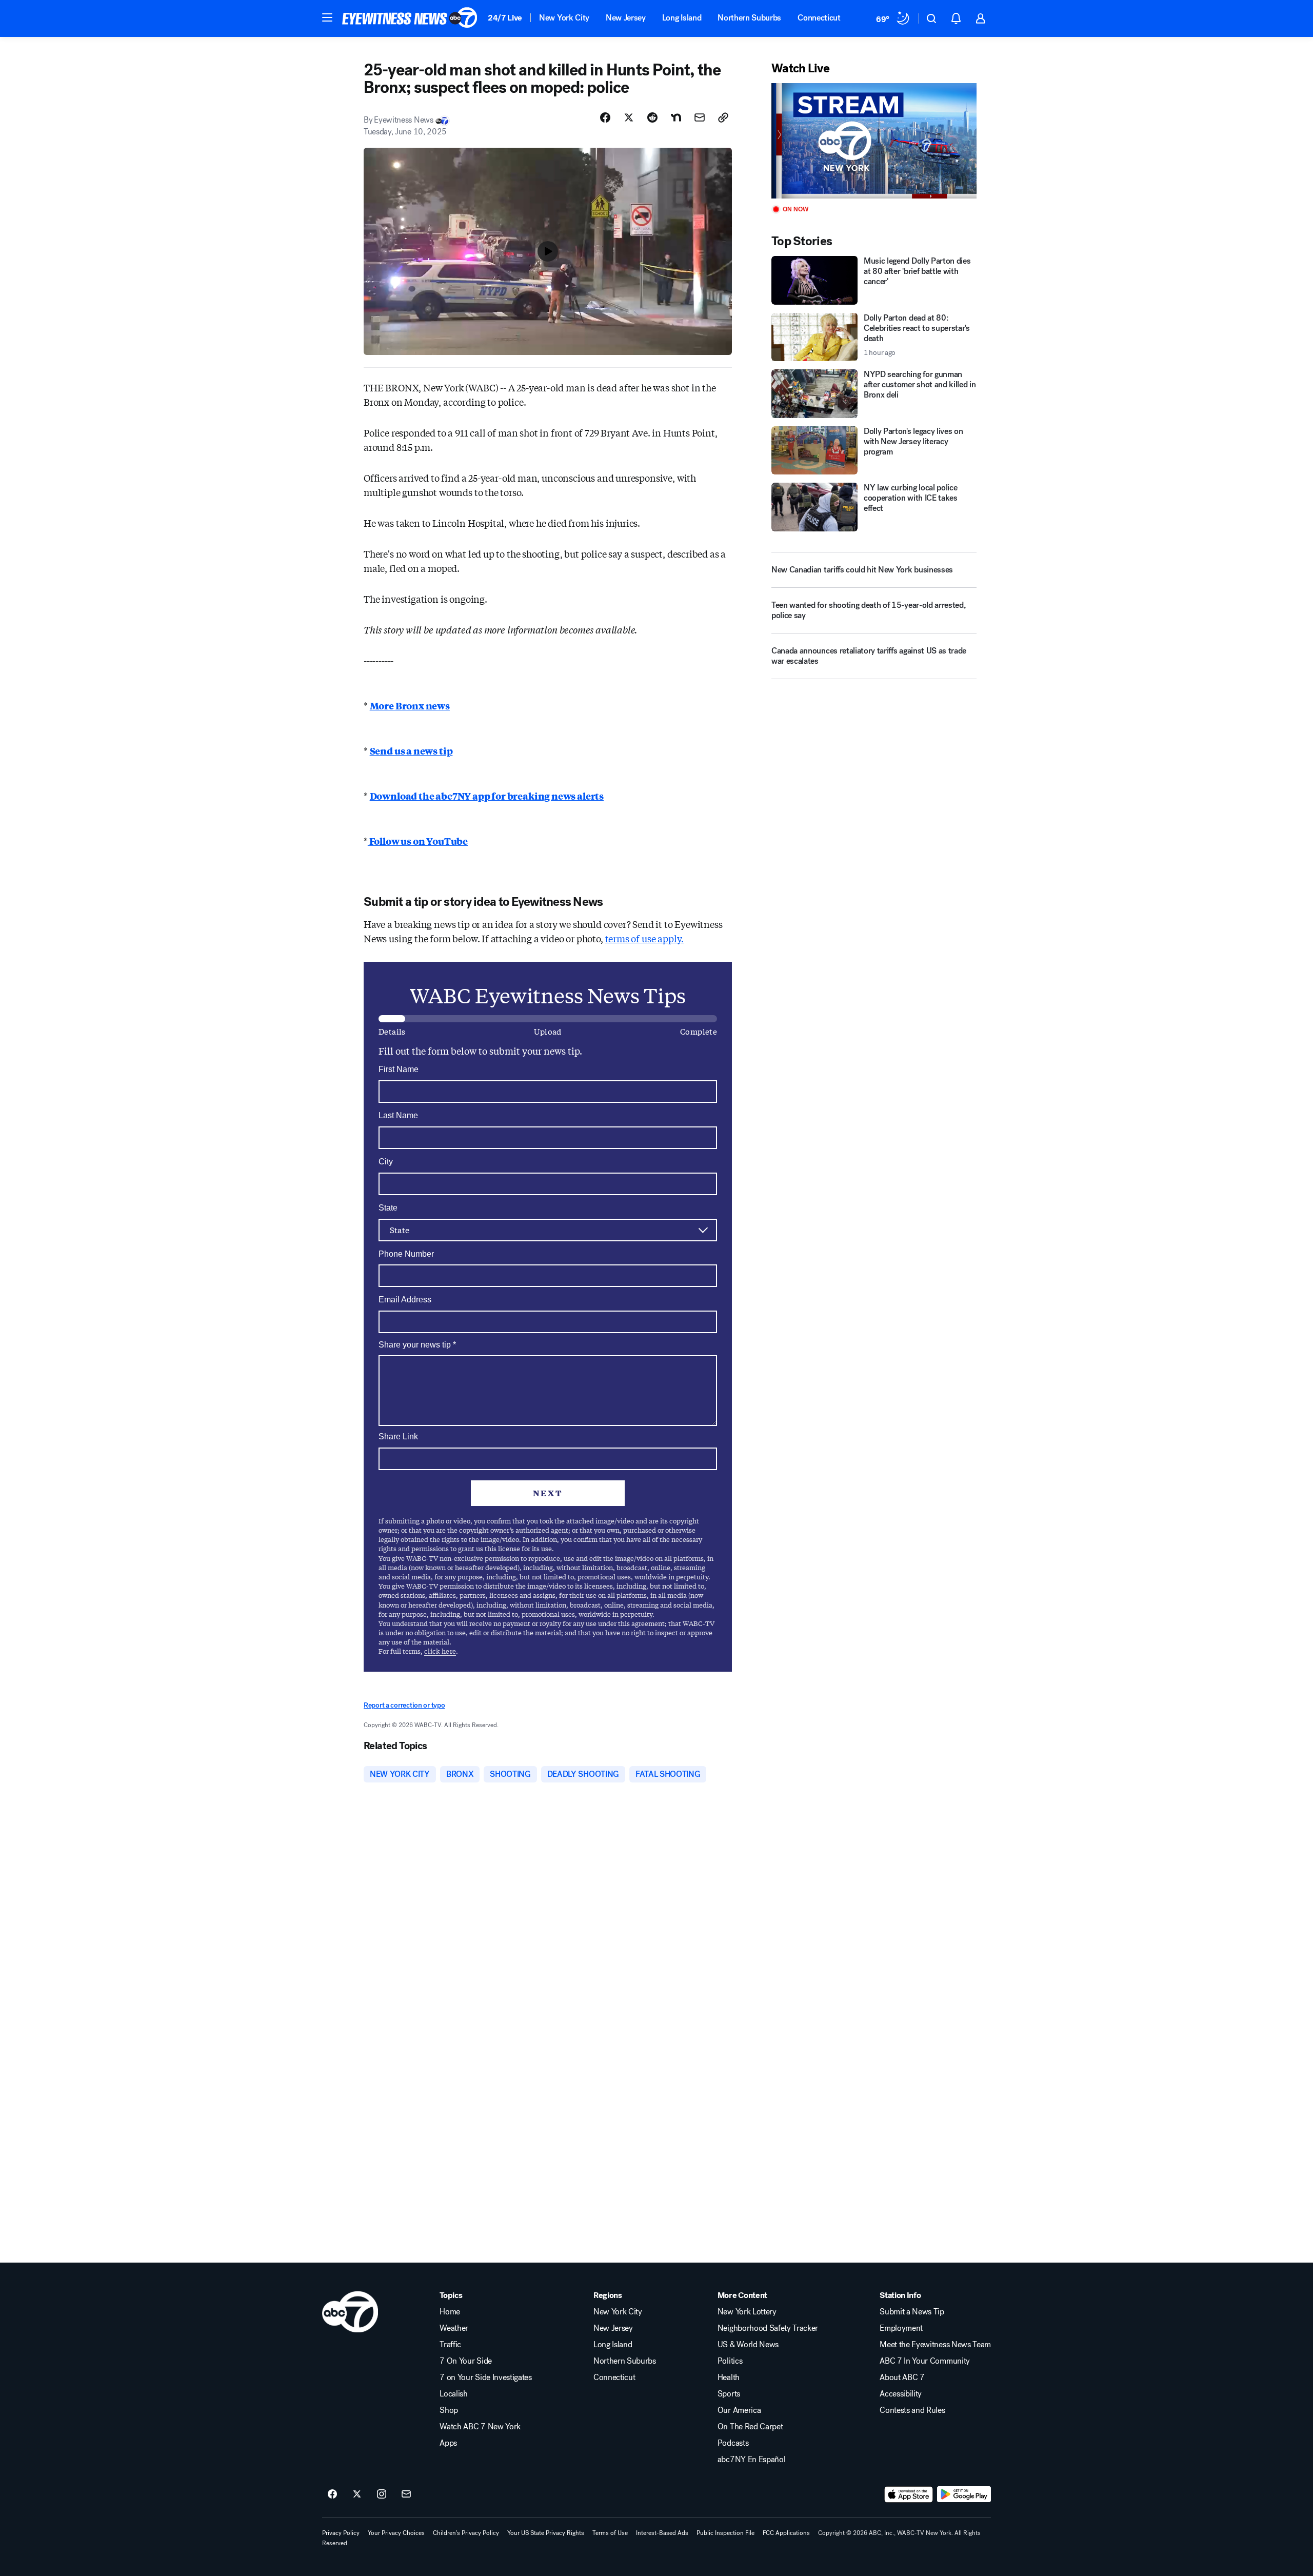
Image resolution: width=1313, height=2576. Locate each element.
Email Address (405, 1300)
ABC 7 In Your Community (925, 2361)
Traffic (450, 2345)
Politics (730, 2361)
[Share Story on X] (629, 117)
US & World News (748, 2345)
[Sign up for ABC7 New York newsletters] (406, 2494)
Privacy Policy (341, 2533)
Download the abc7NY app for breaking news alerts (487, 796)
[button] (327, 17)
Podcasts (733, 2443)
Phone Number (406, 1254)
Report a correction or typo (404, 1705)
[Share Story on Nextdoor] (676, 117)
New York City (564, 18)
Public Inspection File (725, 2533)
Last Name (398, 1115)
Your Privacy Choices (396, 2533)
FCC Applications (786, 2533)
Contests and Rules (912, 2410)
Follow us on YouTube (418, 841)
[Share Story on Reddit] (652, 117)
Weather (454, 2328)
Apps (448, 2443)
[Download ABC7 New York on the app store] (909, 2494)
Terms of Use (610, 2533)
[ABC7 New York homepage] (410, 18)
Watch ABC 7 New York (480, 2427)
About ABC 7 (902, 2377)
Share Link (398, 1436)
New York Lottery (747, 2312)
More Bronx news (410, 705)
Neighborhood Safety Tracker (768, 2328)
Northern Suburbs (749, 18)
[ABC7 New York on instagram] (382, 2494)
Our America (739, 2410)
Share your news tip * (417, 1345)
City (386, 1162)
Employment (901, 2328)
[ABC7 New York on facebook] (332, 2494)
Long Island (682, 18)
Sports (729, 2394)
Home (450, 2312)
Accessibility (901, 2394)
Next (548, 1493)
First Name (399, 1069)
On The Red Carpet (750, 2427)
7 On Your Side (466, 2361)
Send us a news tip (411, 750)
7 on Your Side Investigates (485, 2377)
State (388, 1208)
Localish (453, 2394)
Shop (449, 2410)
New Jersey (626, 18)
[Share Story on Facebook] (605, 117)
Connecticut (819, 18)
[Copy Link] (723, 117)
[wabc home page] (350, 2312)
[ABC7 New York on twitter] (357, 2494)
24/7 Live (505, 18)
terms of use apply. (645, 938)
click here (440, 1651)
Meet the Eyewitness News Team (935, 2345)
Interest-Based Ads (662, 2533)
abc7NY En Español (752, 2460)
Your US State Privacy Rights (546, 2533)
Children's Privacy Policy (466, 2533)
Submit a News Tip (912, 2312)
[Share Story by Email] (700, 117)
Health (729, 2377)
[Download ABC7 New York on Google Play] (964, 2494)
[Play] (874, 141)
